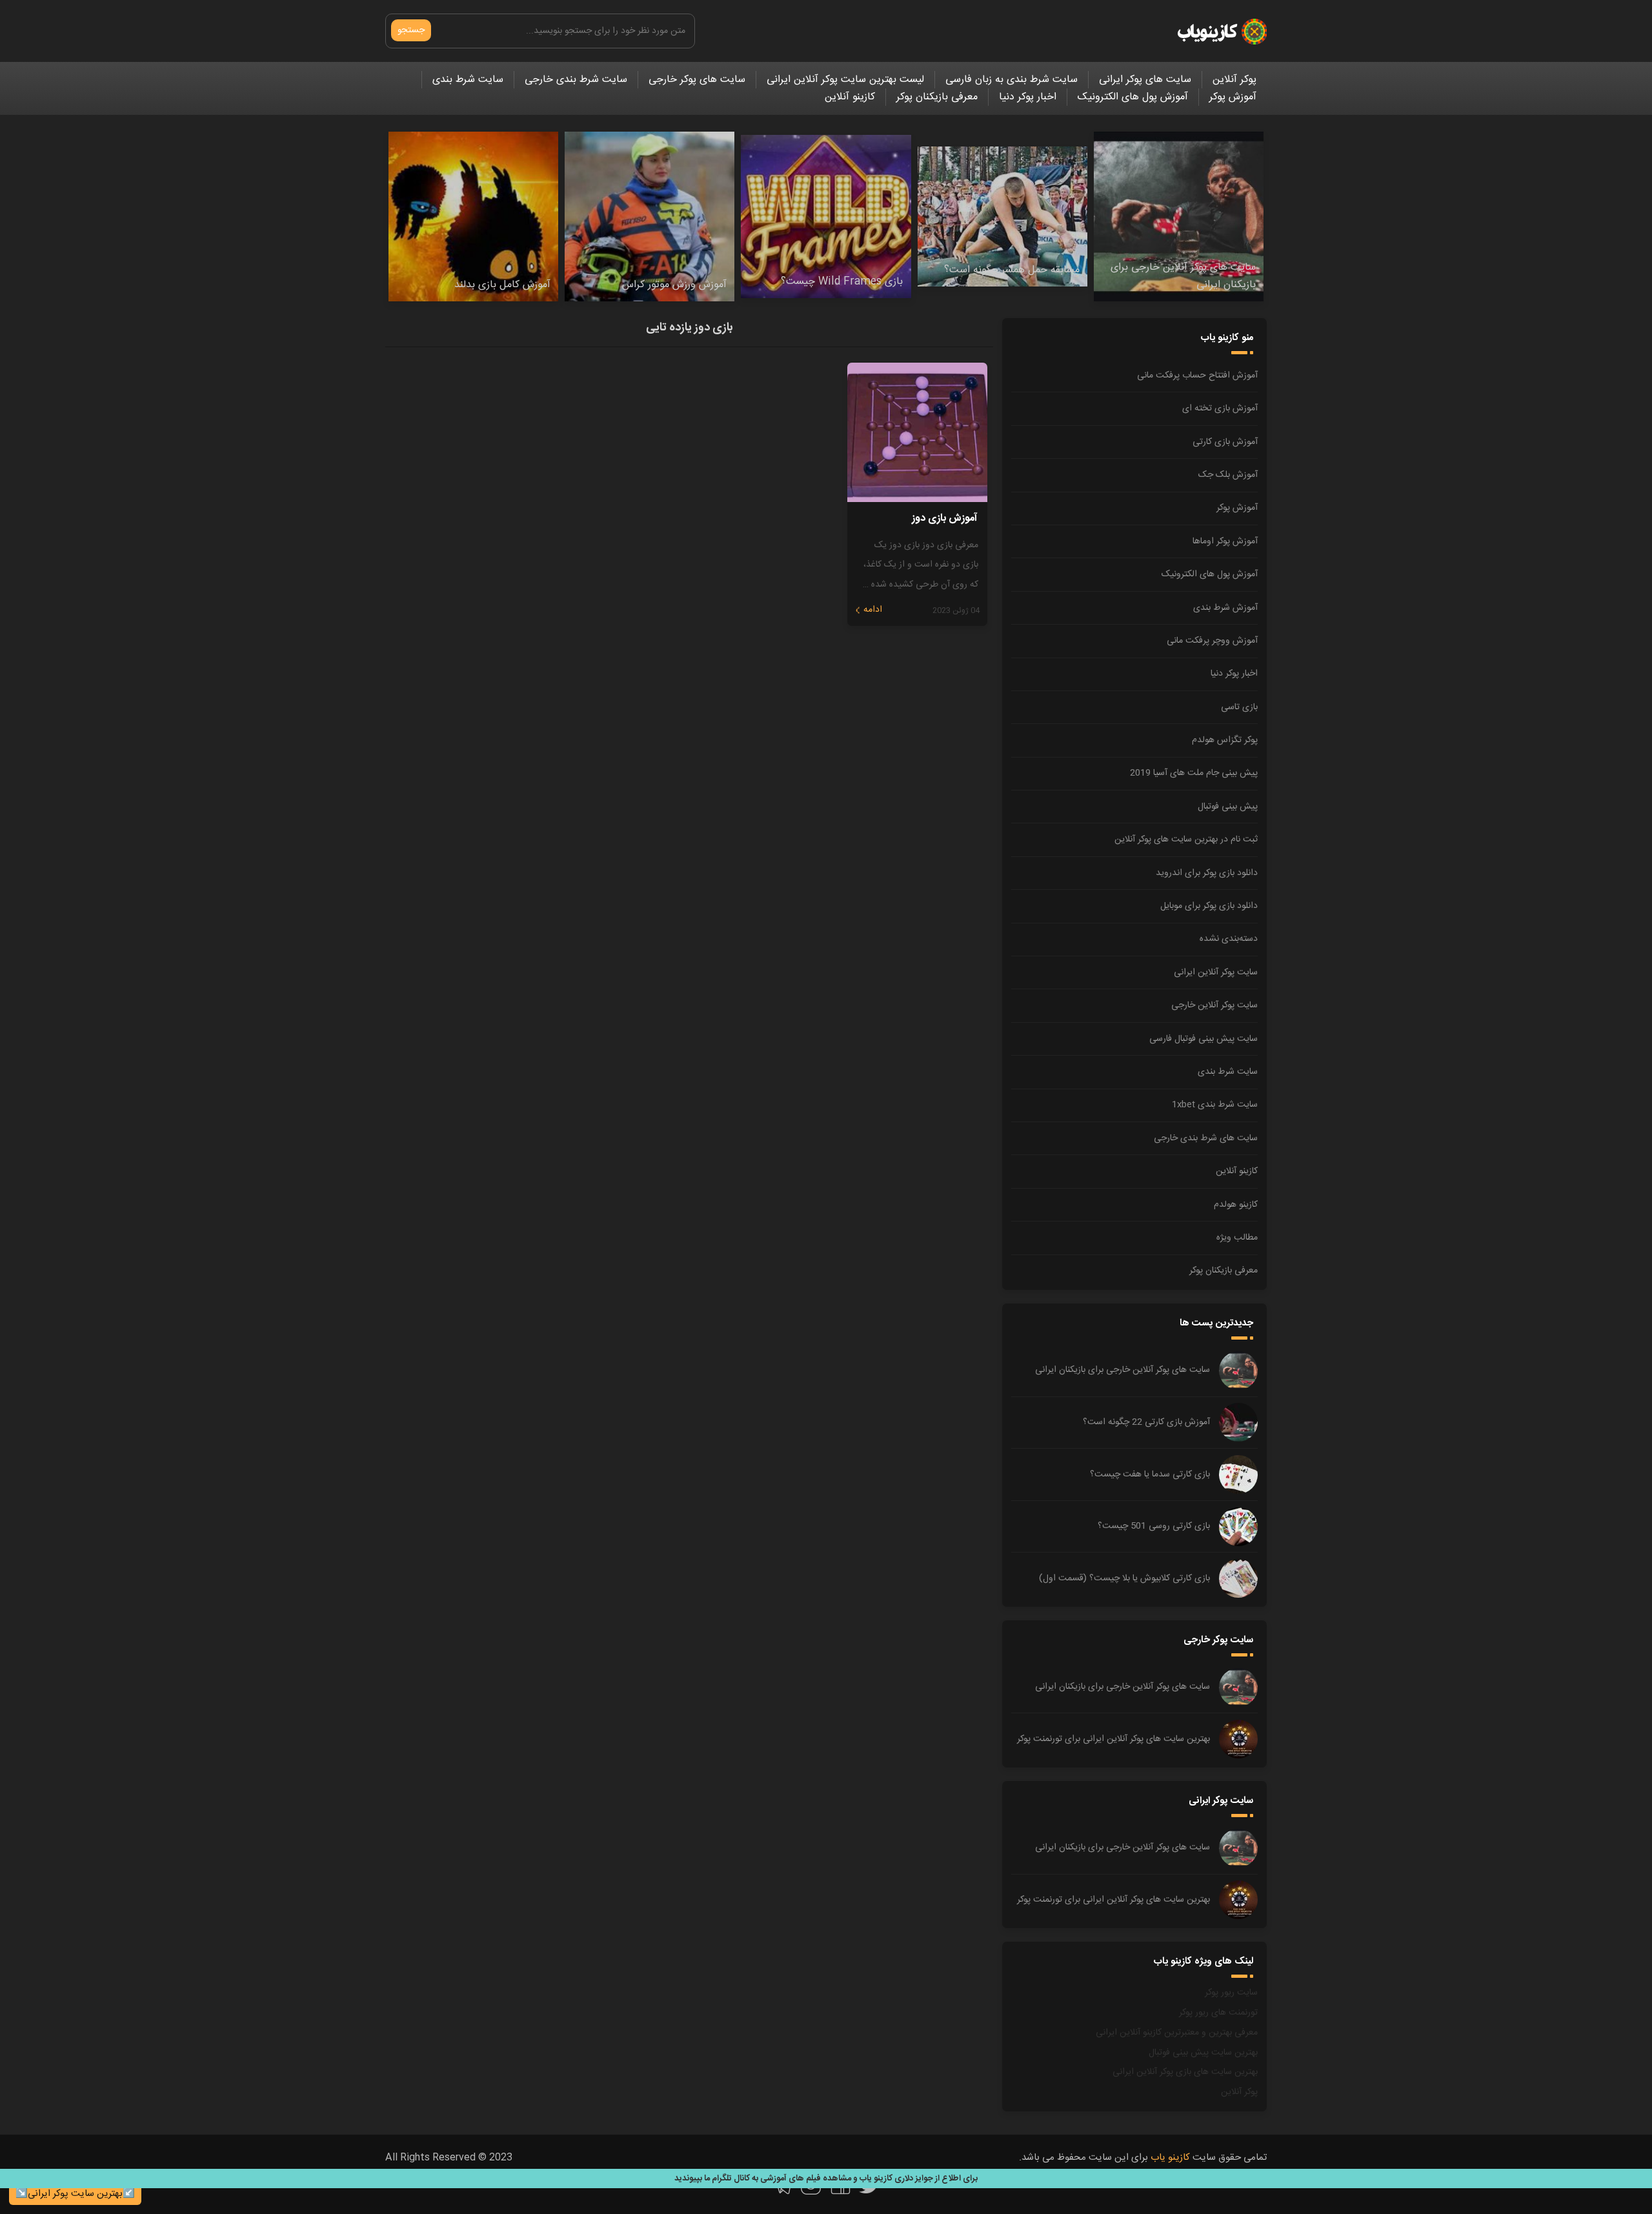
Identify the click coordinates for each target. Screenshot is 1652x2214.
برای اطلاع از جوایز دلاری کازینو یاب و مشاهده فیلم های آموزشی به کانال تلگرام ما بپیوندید (826, 2179)
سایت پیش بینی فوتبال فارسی (1204, 1039)
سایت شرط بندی (468, 80)
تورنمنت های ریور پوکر (1218, 2013)
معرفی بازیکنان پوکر (937, 97)
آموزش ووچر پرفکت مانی (1212, 641)
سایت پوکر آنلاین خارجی (1214, 1005)
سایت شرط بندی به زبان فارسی (1012, 80)
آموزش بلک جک (1228, 475)
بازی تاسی (1239, 707)
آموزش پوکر (1233, 97)
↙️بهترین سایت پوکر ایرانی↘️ (75, 2194)
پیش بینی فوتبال (1228, 807)
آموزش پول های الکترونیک (1133, 97)
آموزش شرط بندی (1225, 608)
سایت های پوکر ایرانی (1145, 80)
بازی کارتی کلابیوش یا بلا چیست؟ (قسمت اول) (1124, 1578)
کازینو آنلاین (850, 97)
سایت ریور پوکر (1231, 1993)
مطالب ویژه (1237, 1238)
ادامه (873, 610)
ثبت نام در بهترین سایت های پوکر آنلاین (1186, 840)
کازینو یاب (1170, 2158)
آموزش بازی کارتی (1225, 442)
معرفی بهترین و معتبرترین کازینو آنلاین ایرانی (1177, 2033)
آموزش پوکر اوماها (1225, 541)
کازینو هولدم (1236, 1205)
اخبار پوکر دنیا (1028, 97)
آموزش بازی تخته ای (1220, 408)
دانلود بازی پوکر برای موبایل (1209, 906)
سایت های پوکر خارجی (697, 80)
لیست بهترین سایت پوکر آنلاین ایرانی (845, 80)
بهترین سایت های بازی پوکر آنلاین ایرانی (1185, 2072)
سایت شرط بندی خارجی (576, 80)
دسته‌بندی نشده (1229, 939)
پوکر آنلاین (1234, 80)
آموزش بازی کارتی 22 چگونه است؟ (1146, 1422)
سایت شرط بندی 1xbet (1215, 1105)
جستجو (411, 30)
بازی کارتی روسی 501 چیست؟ (1154, 1526)
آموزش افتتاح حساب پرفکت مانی (1197, 376)
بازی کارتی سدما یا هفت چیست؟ (1150, 1474)
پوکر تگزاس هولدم (1225, 740)
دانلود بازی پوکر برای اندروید (1207, 873)
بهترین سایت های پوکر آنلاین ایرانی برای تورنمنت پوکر (1113, 1739)
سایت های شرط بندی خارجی (1206, 1138)
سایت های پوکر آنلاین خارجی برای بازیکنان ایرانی (1123, 1370)
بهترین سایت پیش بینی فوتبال (1203, 2053)
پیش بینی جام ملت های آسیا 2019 (1194, 773)
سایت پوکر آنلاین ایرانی (1216, 972)
